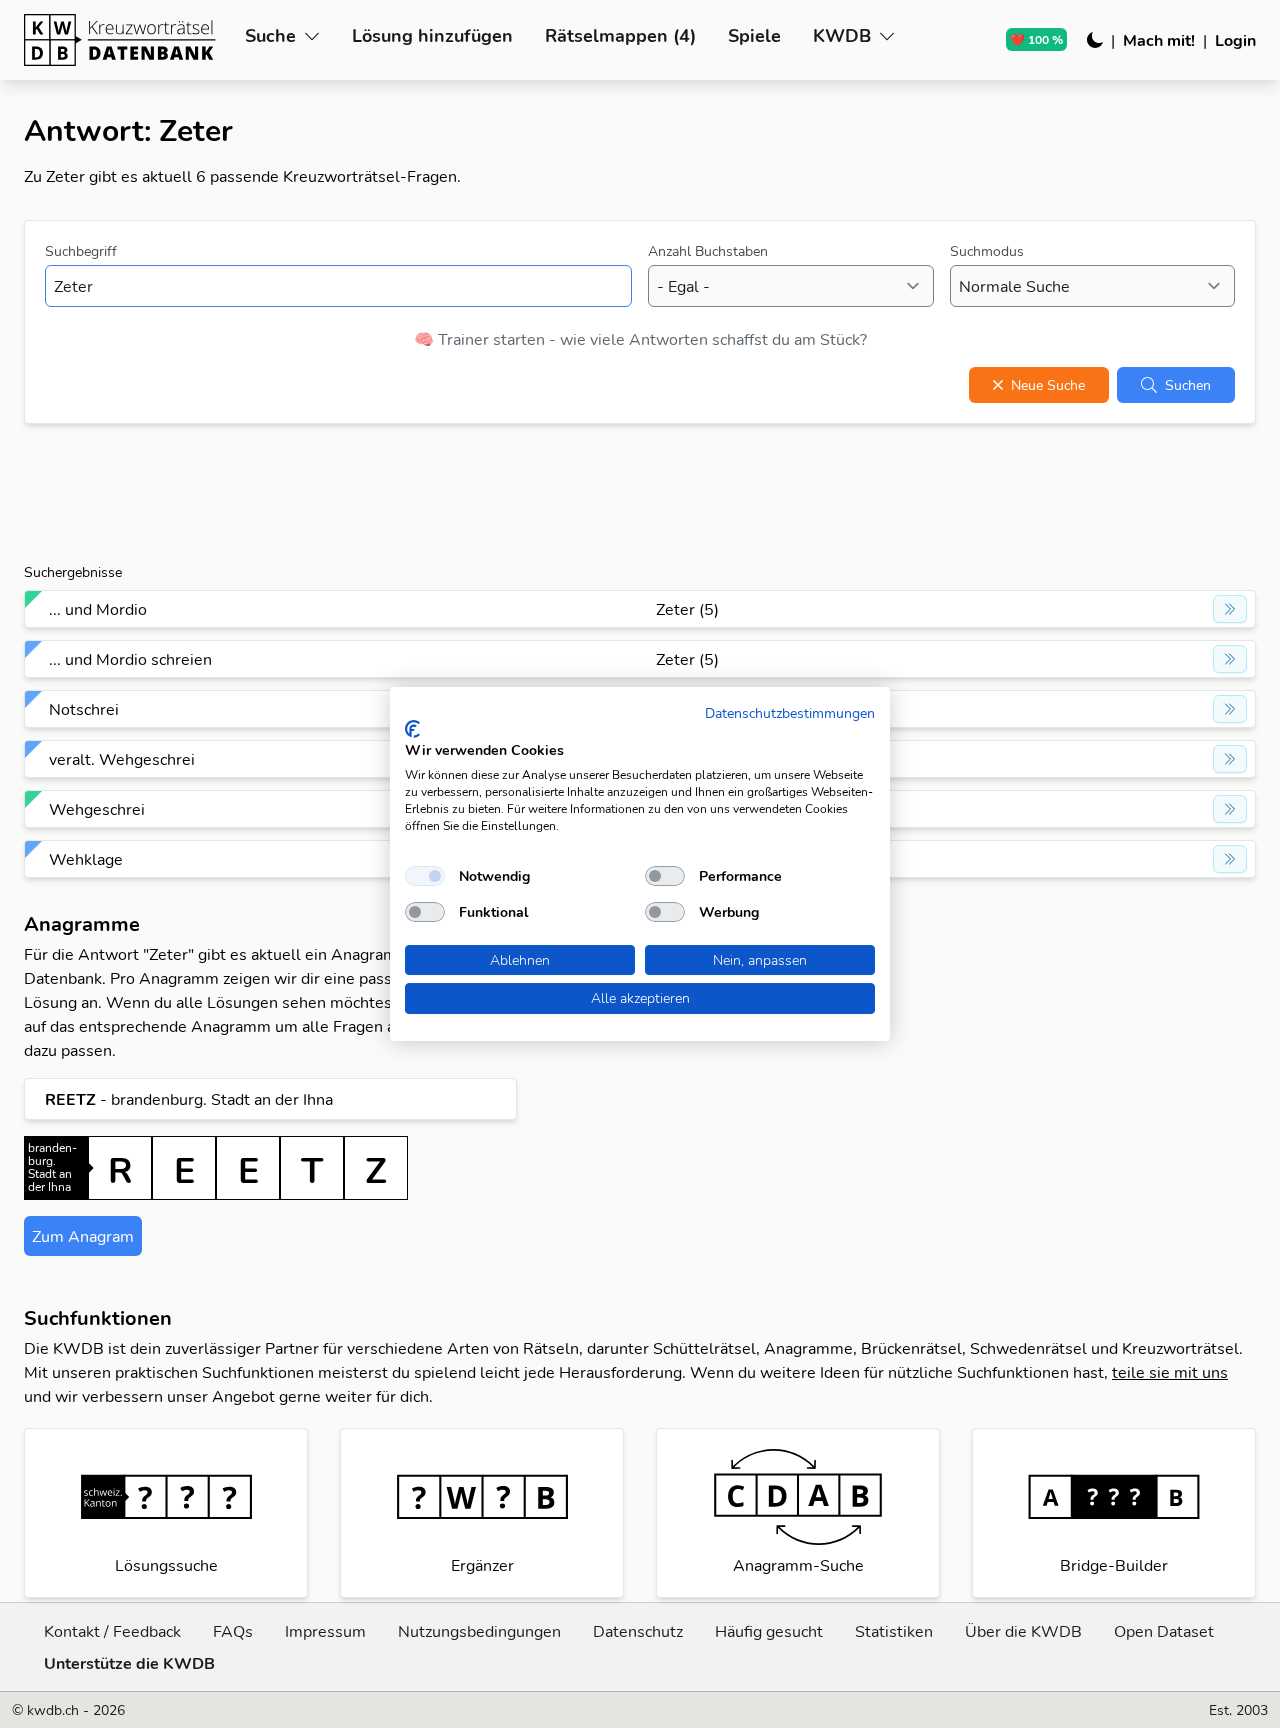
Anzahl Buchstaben (708, 251)
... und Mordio (98, 609)
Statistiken (894, 1631)
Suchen (1188, 385)
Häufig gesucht (769, 1631)
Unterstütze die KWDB (129, 1663)
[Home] (126, 40)
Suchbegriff (81, 251)
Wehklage (86, 859)
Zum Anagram (83, 1236)
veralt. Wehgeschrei (122, 759)
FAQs (233, 1631)
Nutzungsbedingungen (479, 1631)
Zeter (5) (687, 609)
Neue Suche (1048, 385)
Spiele (754, 35)
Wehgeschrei (97, 809)
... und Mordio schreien (130, 659)
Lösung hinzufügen (432, 35)
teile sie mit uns (1170, 1372)
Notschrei (84, 709)
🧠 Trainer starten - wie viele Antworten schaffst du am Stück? (640, 339)
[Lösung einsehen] (1230, 609)
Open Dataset (1164, 1631)
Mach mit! (1159, 40)
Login (1235, 40)
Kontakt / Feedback (112, 1631)
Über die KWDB (1023, 1631)
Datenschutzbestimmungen (790, 712)
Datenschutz (638, 1631)
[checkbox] (425, 876)
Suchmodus (987, 251)
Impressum (325, 1631)
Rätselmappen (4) (620, 35)
